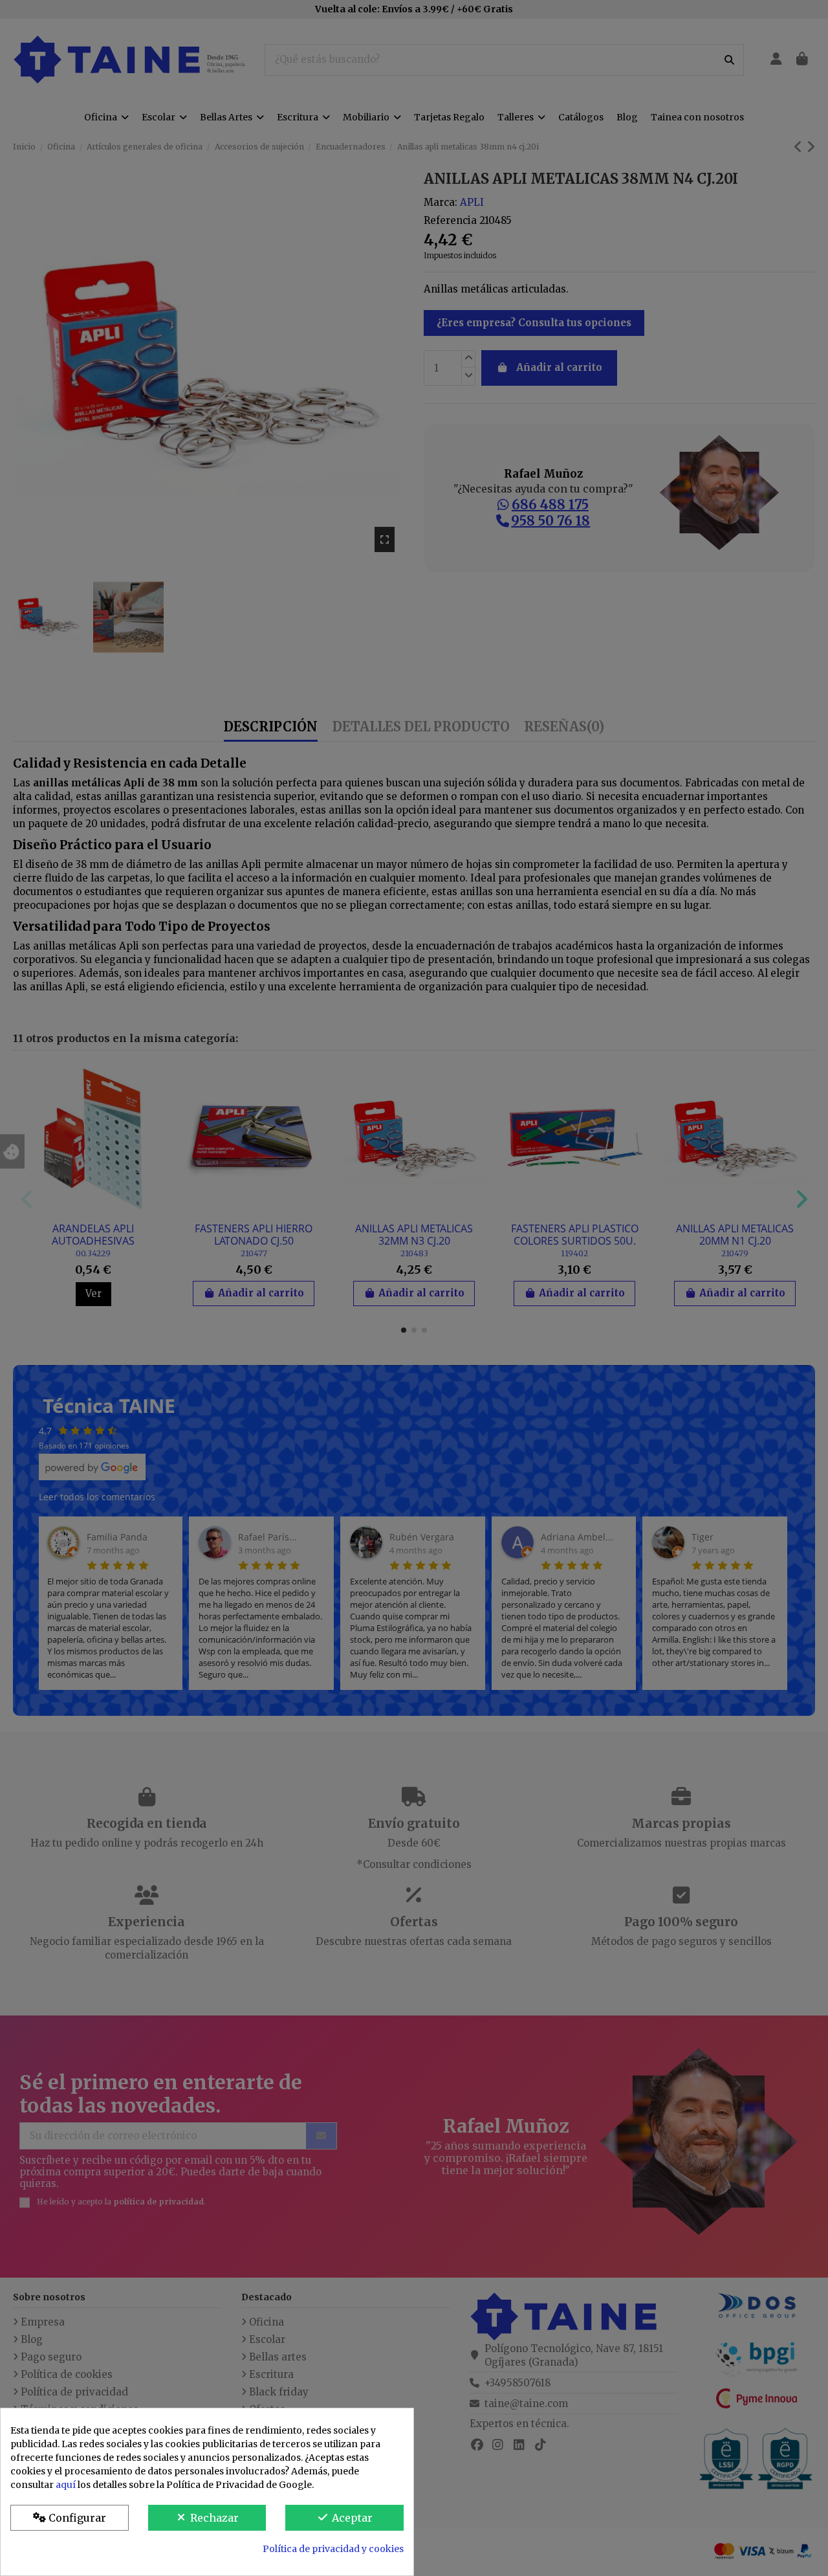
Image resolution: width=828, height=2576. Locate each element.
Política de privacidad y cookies (333, 2549)
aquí (66, 2485)
